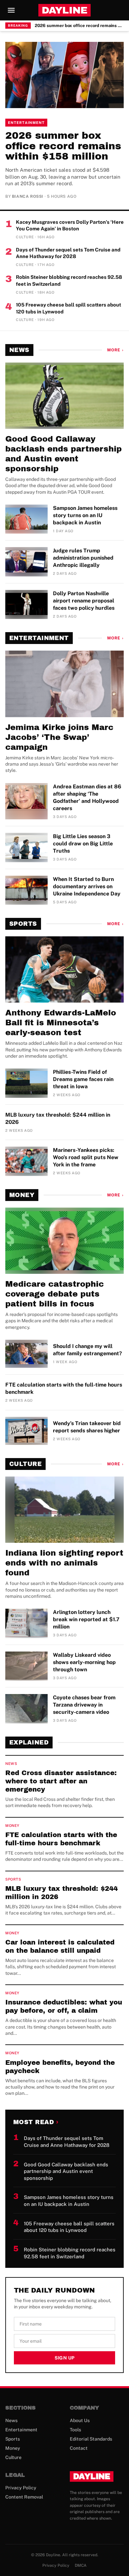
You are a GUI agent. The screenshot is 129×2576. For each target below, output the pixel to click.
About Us (80, 2420)
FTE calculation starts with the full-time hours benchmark (64, 1388)
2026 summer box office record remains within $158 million (79, 26)
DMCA (81, 2565)
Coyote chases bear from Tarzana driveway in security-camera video (84, 1705)
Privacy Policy (21, 2488)
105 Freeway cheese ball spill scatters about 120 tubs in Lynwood (68, 308)
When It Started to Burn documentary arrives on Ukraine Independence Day (87, 886)
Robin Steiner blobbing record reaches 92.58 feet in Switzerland (69, 280)
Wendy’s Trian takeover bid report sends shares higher (87, 1427)
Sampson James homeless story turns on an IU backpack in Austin (85, 515)
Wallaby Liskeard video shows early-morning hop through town (84, 1662)
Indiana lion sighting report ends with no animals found (64, 1563)
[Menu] (11, 10)
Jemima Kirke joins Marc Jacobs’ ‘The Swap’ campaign (59, 737)
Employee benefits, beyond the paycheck (60, 2067)
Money (22, 1195)
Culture (25, 1464)
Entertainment (26, 123)
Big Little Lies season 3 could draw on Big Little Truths (83, 844)
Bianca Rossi (28, 196)
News (19, 350)
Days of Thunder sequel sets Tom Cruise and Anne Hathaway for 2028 (68, 253)
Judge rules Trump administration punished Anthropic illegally (83, 558)
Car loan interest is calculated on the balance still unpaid (60, 1946)
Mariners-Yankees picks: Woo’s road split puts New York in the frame (86, 1157)
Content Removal (24, 2497)
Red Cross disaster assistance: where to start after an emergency (61, 1781)
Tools (75, 2430)
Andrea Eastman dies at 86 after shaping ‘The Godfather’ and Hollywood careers (87, 797)
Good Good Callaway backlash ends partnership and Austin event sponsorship (64, 454)
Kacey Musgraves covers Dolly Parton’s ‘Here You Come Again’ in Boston (70, 225)
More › (115, 350)
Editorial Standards (91, 2439)
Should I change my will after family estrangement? (87, 1350)
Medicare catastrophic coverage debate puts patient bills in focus (55, 1294)
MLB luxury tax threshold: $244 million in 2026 (58, 1118)
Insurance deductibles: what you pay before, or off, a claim (64, 2006)
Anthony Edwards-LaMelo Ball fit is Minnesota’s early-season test (61, 1023)
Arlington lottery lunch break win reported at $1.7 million (86, 1619)
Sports (23, 924)
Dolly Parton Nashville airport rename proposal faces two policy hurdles (84, 601)
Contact (79, 2448)
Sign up (64, 2358)
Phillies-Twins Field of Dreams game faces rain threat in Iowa (83, 1079)
